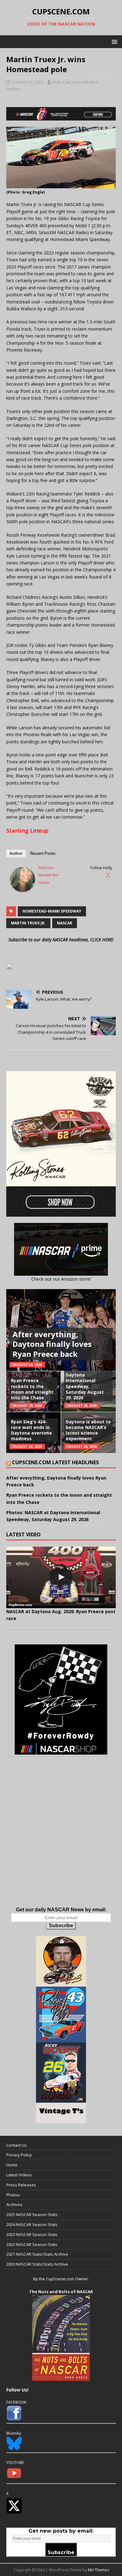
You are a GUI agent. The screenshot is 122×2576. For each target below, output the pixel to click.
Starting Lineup (27, 830)
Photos (13, 2195)
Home (12, 2165)
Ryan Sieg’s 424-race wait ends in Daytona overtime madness (31, 1430)
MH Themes (98, 2570)
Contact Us (16, 2145)
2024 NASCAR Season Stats (32, 2224)
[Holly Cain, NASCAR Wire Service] (23, 888)
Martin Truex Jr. (28, 923)
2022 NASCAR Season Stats (32, 2244)
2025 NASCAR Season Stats (32, 2214)
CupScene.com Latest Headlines (55, 1462)
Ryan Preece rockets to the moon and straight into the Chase (32, 1389)
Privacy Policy (19, 2155)
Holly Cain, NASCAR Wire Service (48, 875)
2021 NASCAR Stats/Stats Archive (37, 2254)
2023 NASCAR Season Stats (32, 2234)
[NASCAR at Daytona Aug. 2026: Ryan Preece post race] (61, 1577)
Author (16, 853)
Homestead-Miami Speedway (52, 911)
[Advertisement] (61, 1839)
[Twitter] (108, 875)
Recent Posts (43, 853)
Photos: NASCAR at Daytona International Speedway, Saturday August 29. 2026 (87, 1383)
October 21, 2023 (28, 82)
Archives (14, 2204)
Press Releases (21, 2185)
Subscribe (61, 1926)
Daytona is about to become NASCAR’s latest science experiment (88, 1430)
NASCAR (65, 923)
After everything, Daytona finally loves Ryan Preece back (52, 1344)
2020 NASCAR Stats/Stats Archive (37, 2264)
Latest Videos (19, 2175)
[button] (113, 41)
